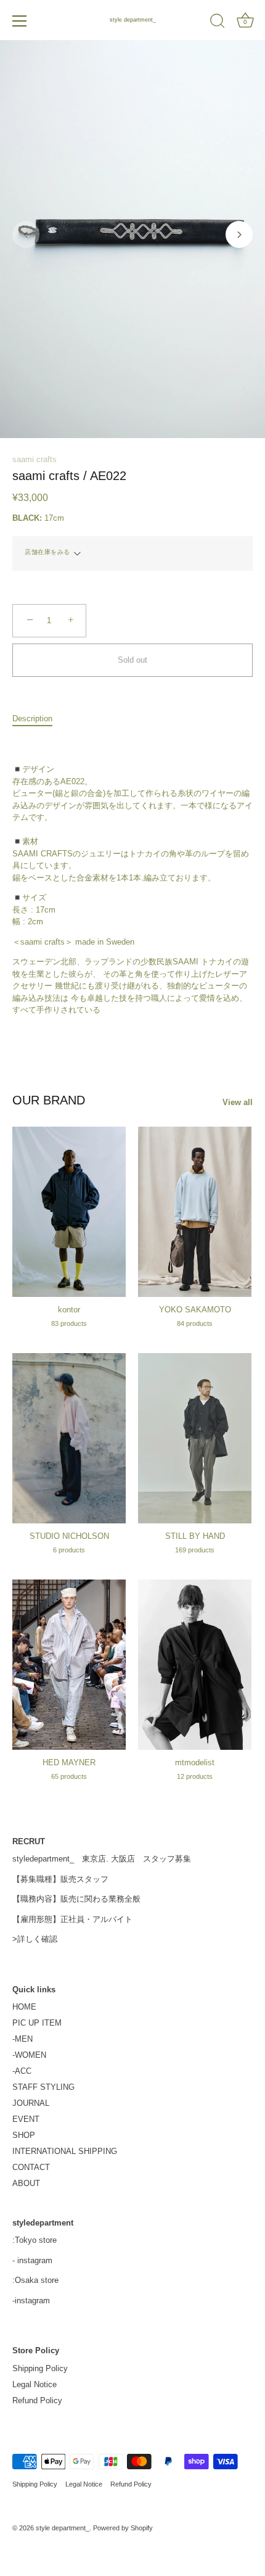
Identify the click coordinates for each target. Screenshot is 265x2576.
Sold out (132, 660)
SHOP (24, 2135)
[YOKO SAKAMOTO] (195, 1212)
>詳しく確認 (35, 1939)
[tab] (39, 719)
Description (32, 719)
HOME (24, 2007)
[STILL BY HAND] (195, 1438)
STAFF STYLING (43, 2087)
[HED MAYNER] (69, 1665)
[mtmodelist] (195, 1665)
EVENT (26, 2119)
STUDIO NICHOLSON (69, 1536)
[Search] (218, 23)
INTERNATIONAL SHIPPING (65, 2151)
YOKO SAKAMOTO (195, 1310)
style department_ (133, 20)
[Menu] (20, 21)
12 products (195, 1776)
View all (238, 1102)
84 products (195, 1323)
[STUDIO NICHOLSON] (69, 1438)
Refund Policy (37, 2400)
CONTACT (31, 2167)
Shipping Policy (40, 2368)
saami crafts (35, 459)
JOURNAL (31, 2103)
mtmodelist (195, 1762)
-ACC (22, 2071)
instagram (35, 2260)
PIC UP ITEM (37, 2023)
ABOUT (26, 2183)
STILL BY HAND (195, 1536)
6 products (69, 1550)
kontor (69, 1310)
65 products (69, 1776)
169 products (195, 1550)
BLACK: (27, 518)
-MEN (22, 2039)
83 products (69, 1323)
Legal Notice (35, 2384)
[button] (26, 234)
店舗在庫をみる (47, 552)
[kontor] (69, 1212)
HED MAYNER (69, 1762)
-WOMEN (29, 2055)
